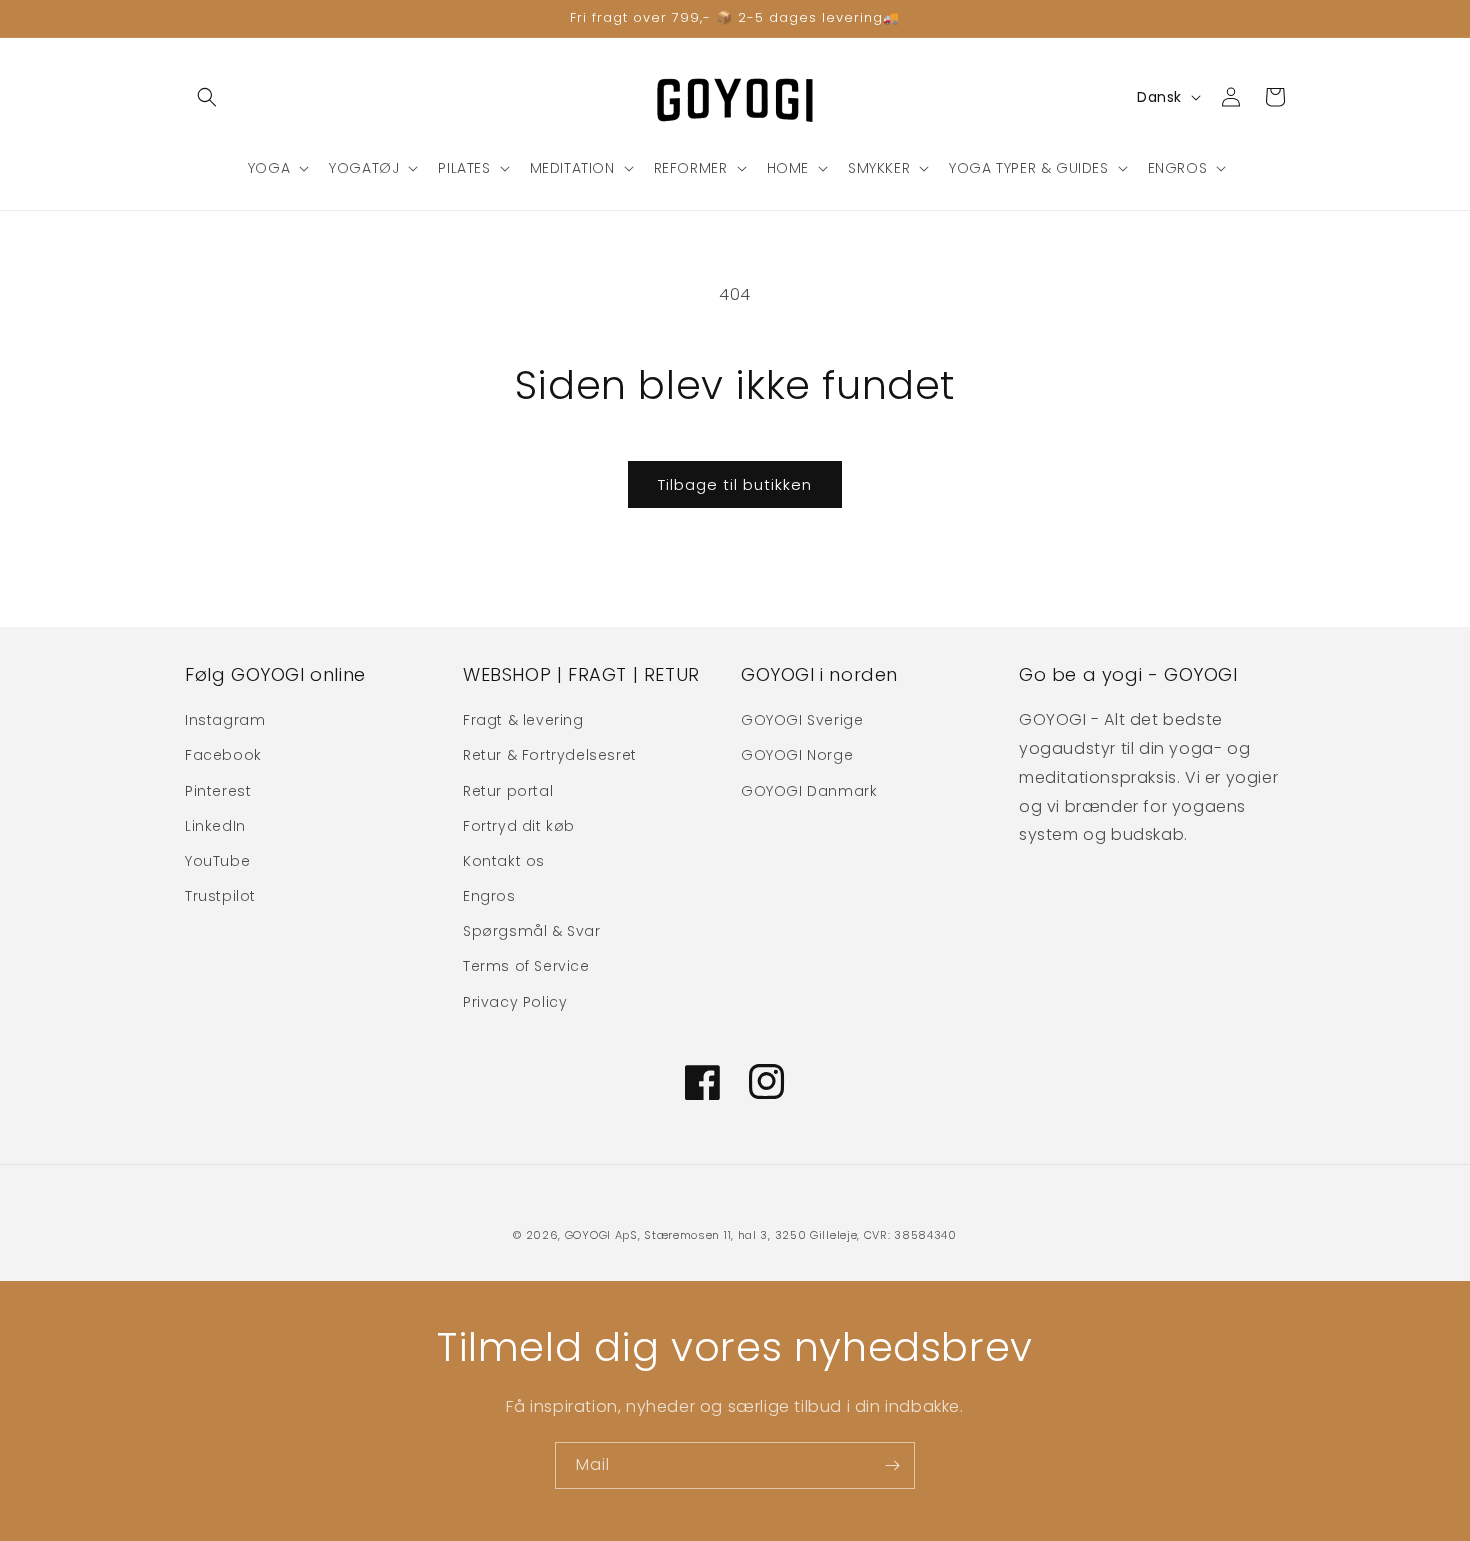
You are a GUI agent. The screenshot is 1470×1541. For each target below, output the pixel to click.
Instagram (225, 720)
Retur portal (508, 791)
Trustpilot (220, 896)
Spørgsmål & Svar (532, 931)
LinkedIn (215, 826)
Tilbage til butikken (735, 484)
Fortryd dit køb (519, 826)
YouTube (217, 861)
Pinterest (218, 791)
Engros (489, 896)
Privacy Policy (515, 1002)
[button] (207, 97)
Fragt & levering (523, 720)
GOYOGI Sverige (802, 720)
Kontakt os (504, 861)
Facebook (223, 755)
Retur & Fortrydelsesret (550, 755)
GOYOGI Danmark (809, 791)
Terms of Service (526, 966)
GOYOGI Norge (797, 755)
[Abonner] (892, 1465)
